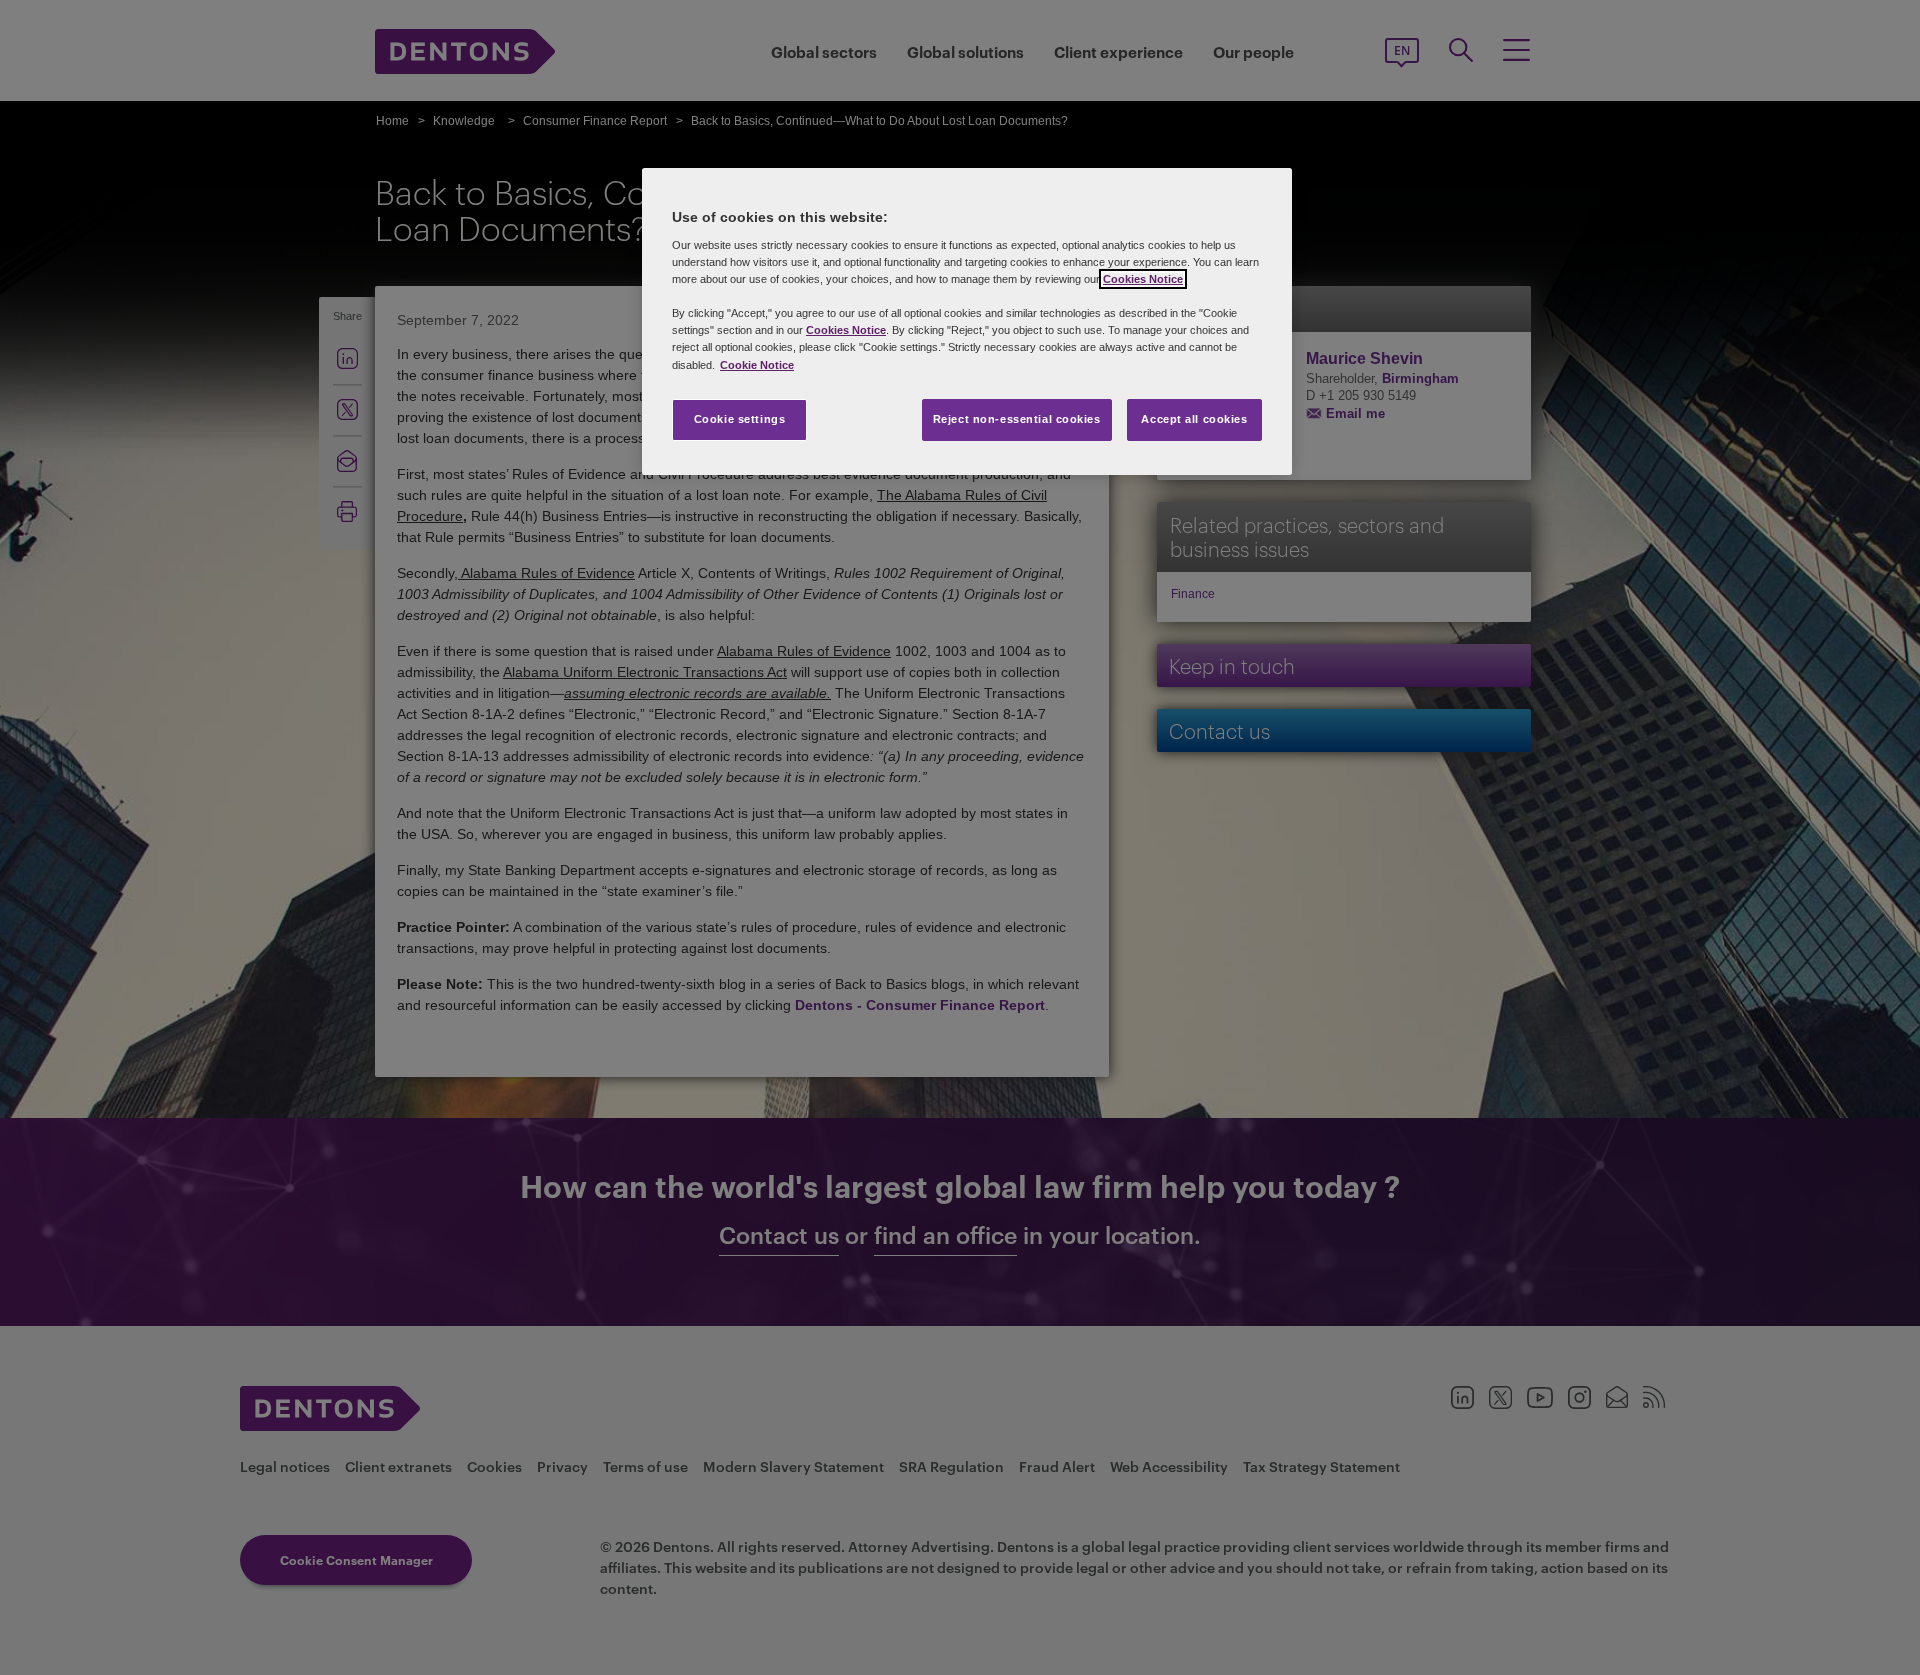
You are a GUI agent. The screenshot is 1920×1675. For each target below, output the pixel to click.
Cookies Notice (1143, 279)
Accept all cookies (1194, 419)
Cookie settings (740, 419)
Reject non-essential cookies (1017, 419)
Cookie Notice (757, 365)
